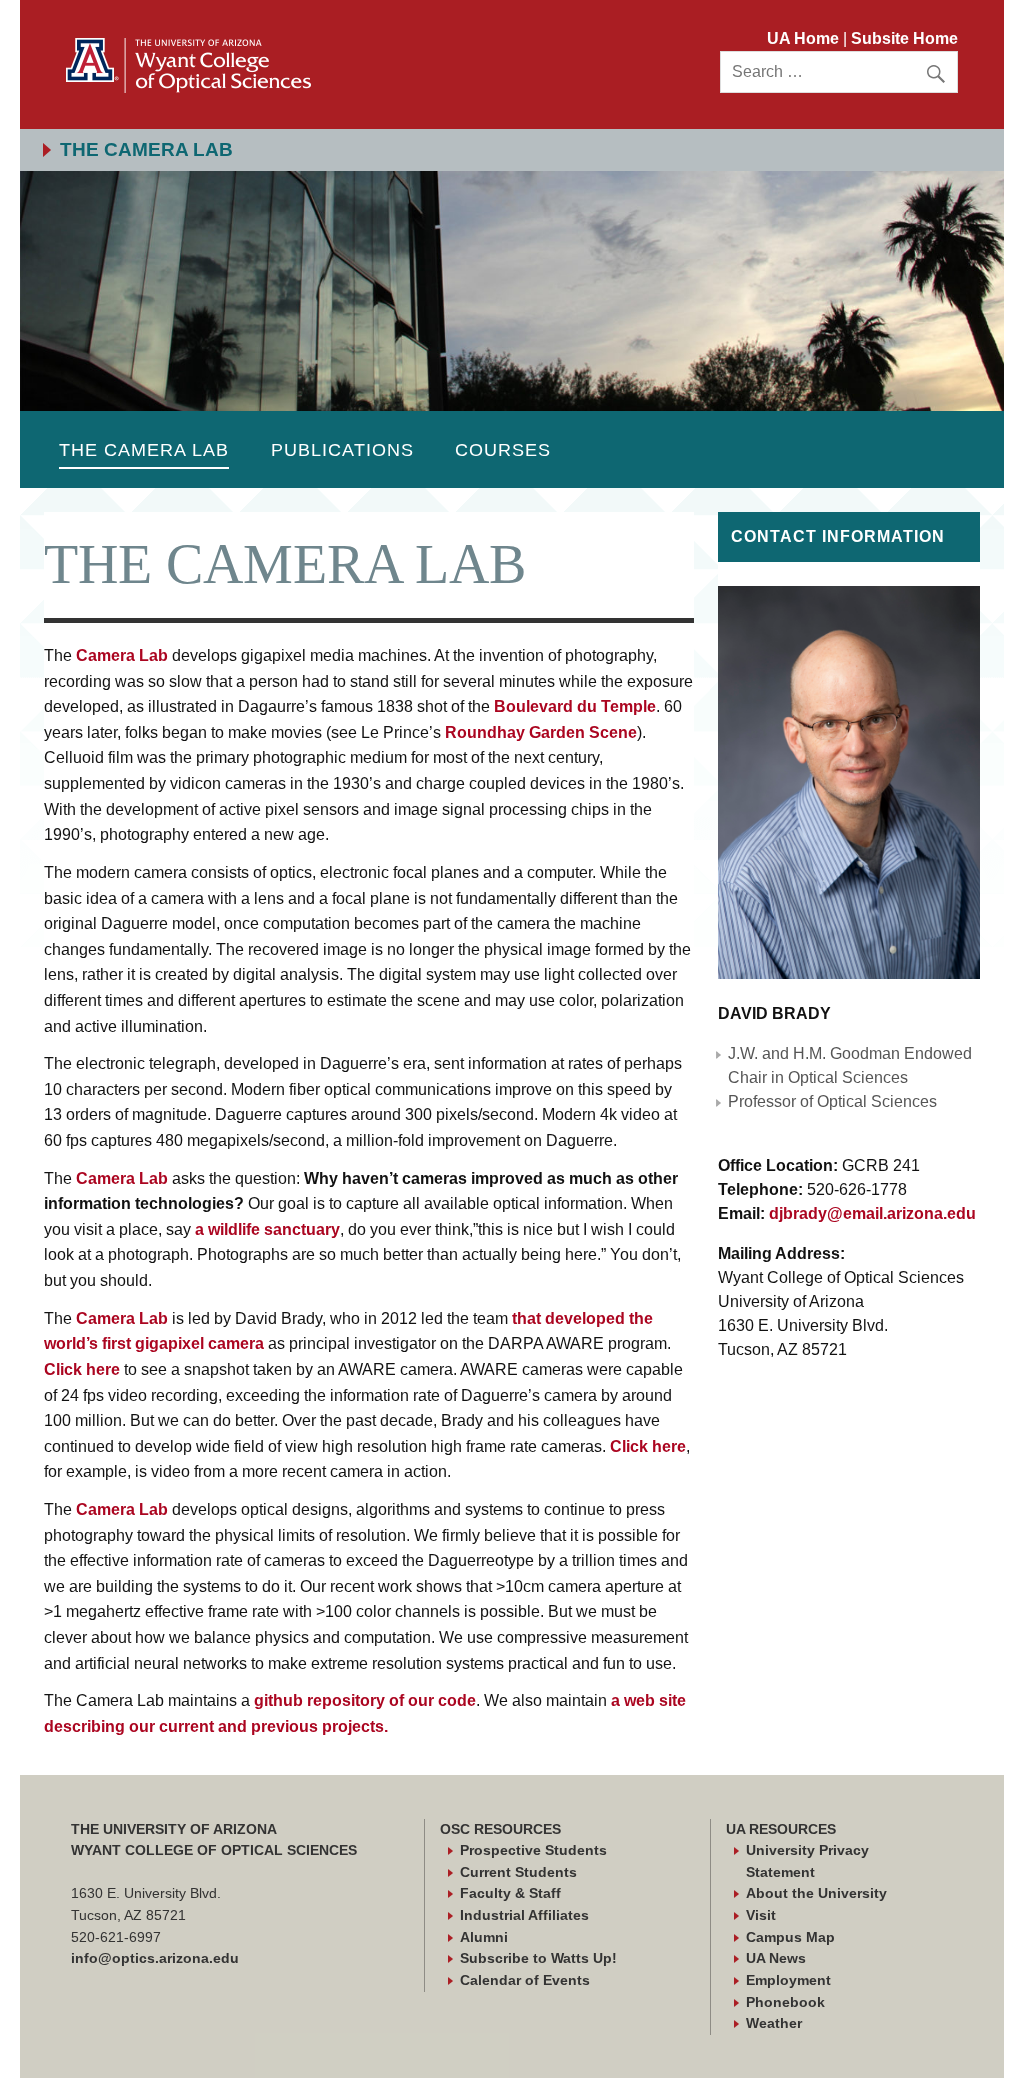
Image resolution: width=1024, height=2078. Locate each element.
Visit (761, 1915)
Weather (774, 2023)
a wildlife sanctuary (267, 1229)
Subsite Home (904, 38)
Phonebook (785, 2002)
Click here (82, 1369)
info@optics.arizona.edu (155, 1958)
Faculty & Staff (510, 1893)
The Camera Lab (144, 449)
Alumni (484, 1937)
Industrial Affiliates (524, 1915)
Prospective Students (533, 1850)
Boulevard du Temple (575, 706)
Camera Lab (122, 655)
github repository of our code (363, 1700)
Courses (503, 449)
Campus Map (790, 1937)
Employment (788, 1980)
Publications (342, 449)
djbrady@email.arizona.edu (872, 1213)
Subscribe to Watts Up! (538, 1958)
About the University (816, 1893)
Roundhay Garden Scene (541, 732)
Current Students (518, 1872)
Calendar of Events (525, 1980)
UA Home (805, 38)
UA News (776, 1958)
